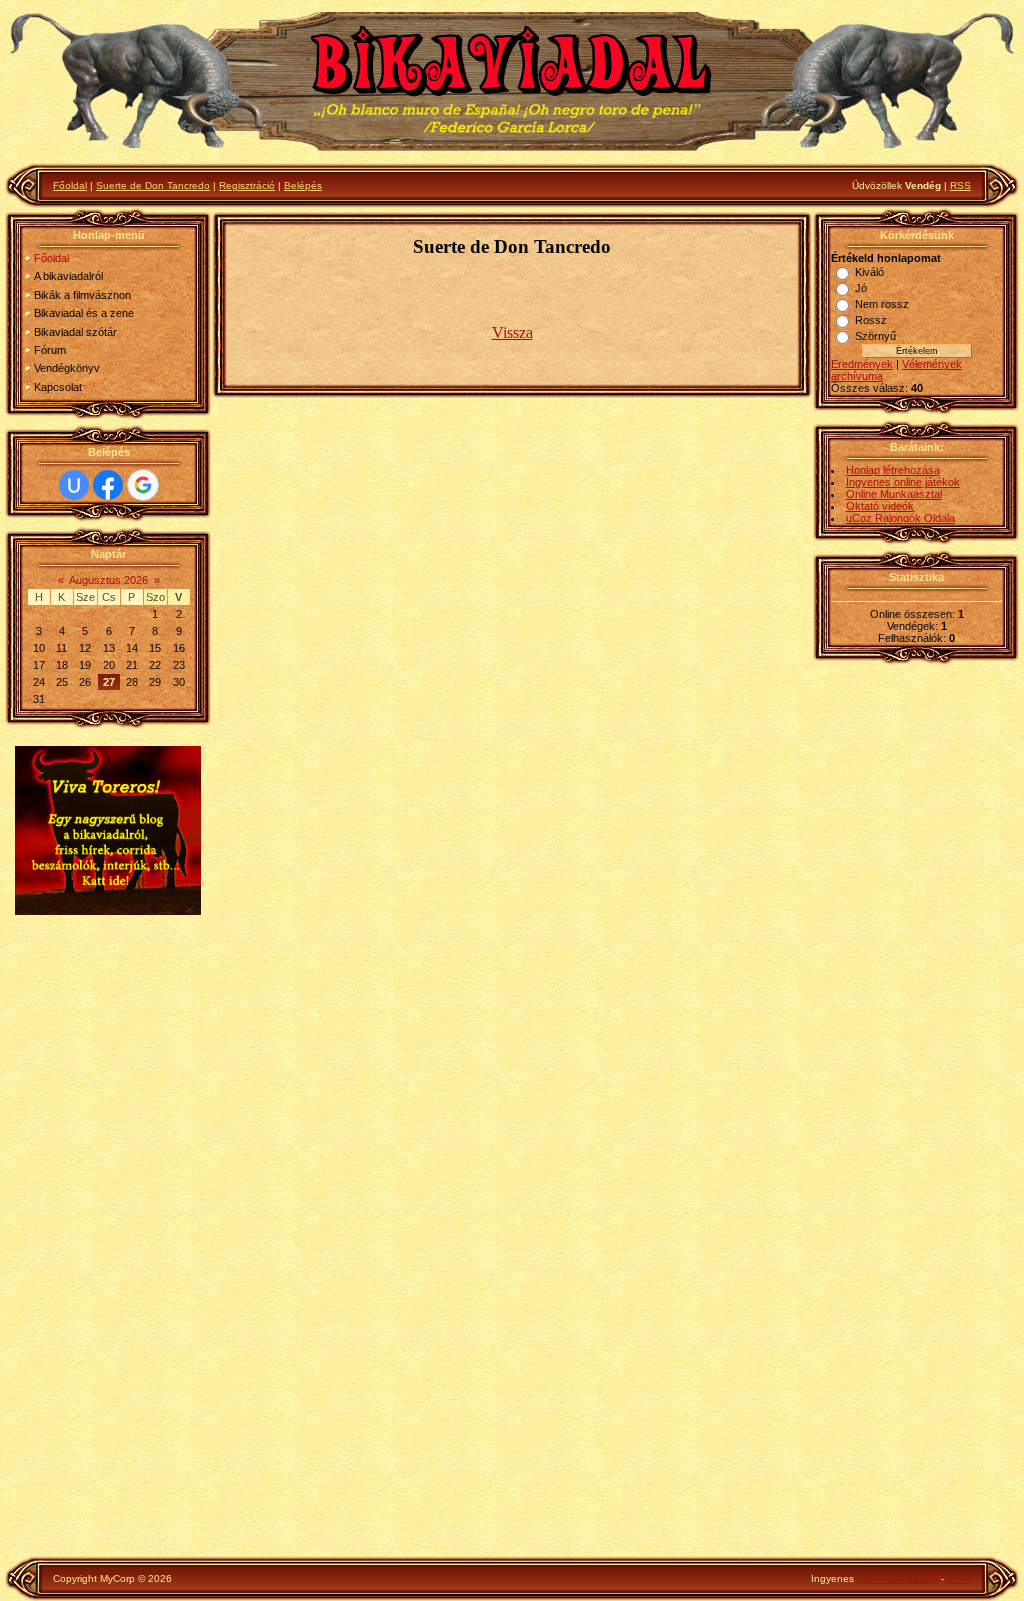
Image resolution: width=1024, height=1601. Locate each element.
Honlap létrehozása (893, 470)
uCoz (959, 1578)
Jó (861, 288)
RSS (960, 185)
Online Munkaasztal (894, 494)
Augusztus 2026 (108, 580)
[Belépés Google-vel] (143, 485)
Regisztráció (247, 185)
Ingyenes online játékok (903, 482)
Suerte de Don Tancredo (153, 185)
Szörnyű (875, 336)
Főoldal (70, 185)
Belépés (303, 185)
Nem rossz (882, 304)
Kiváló (869, 272)
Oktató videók (880, 506)
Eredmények (862, 364)
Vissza (512, 332)
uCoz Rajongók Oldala (900, 518)
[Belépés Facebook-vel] (108, 485)
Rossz (871, 320)
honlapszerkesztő (897, 1578)
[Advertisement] (108, 1239)
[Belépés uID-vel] (74, 485)
